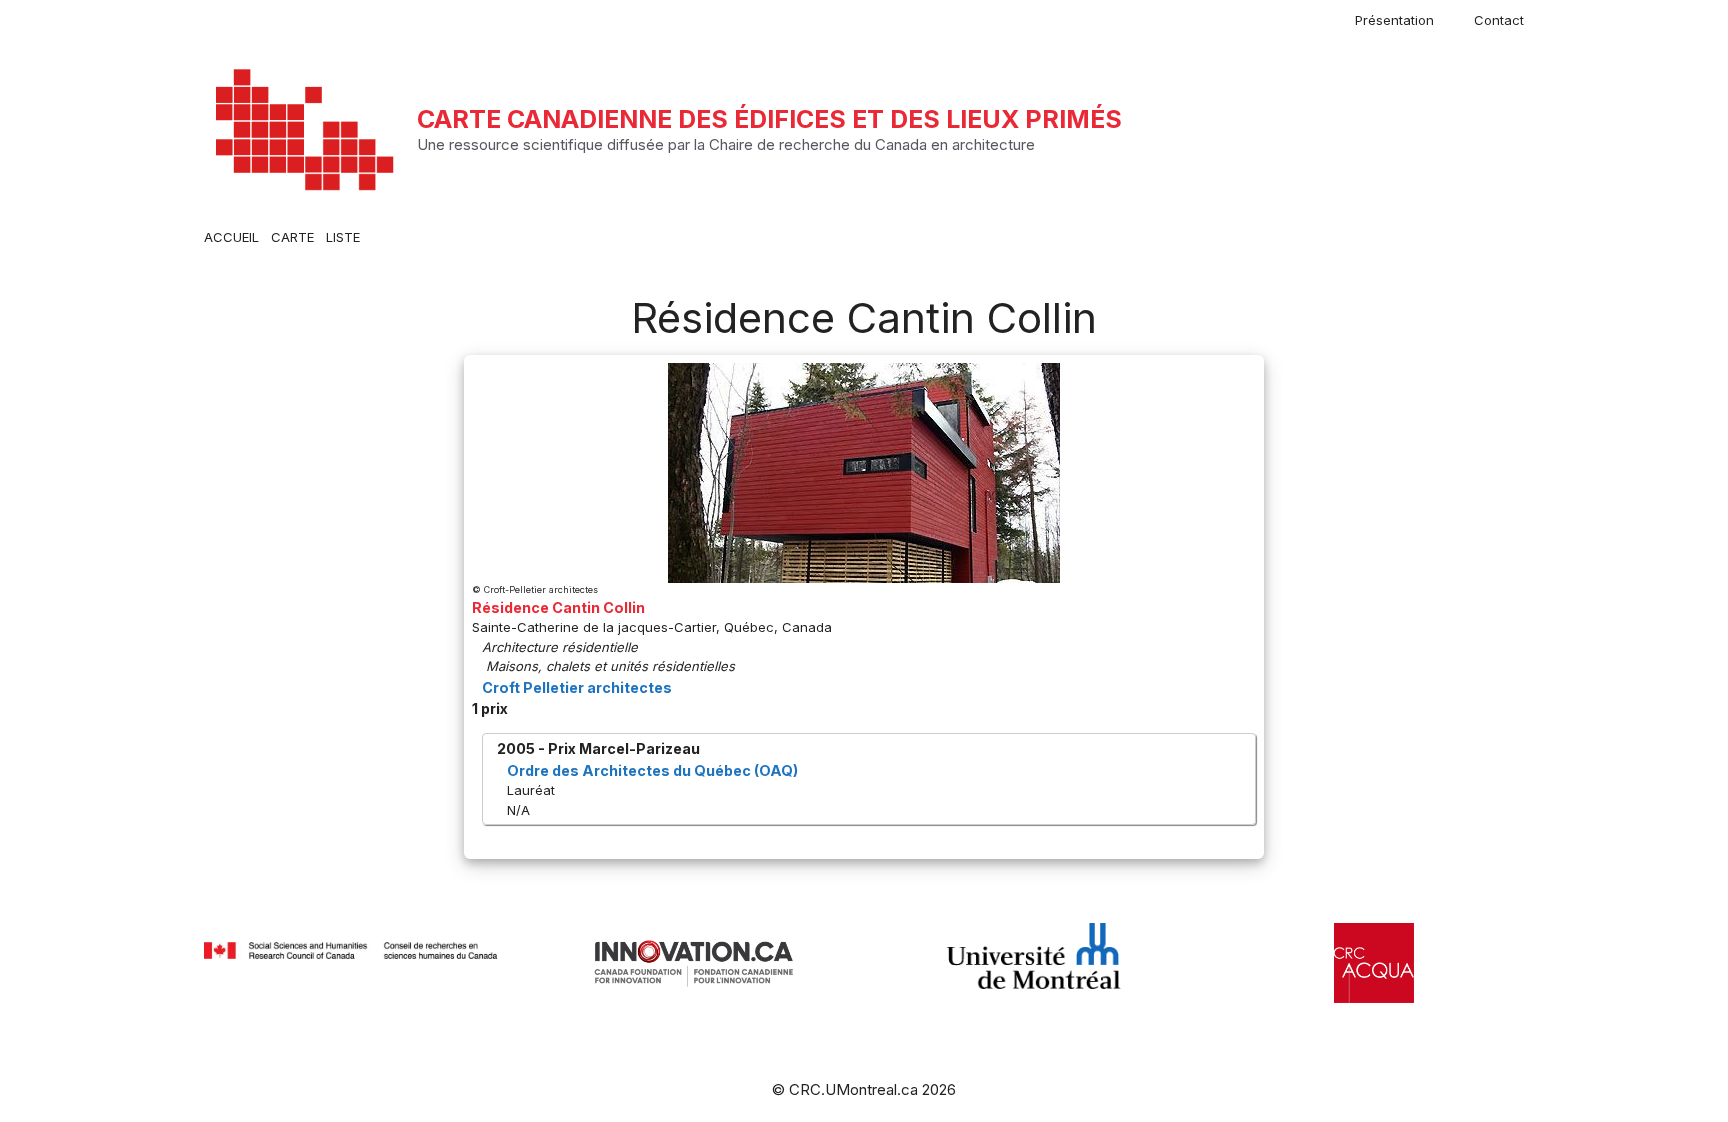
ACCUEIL (231, 237)
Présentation (1394, 20)
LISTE (343, 237)
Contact (1499, 20)
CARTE (292, 237)
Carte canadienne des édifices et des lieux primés (769, 119)
